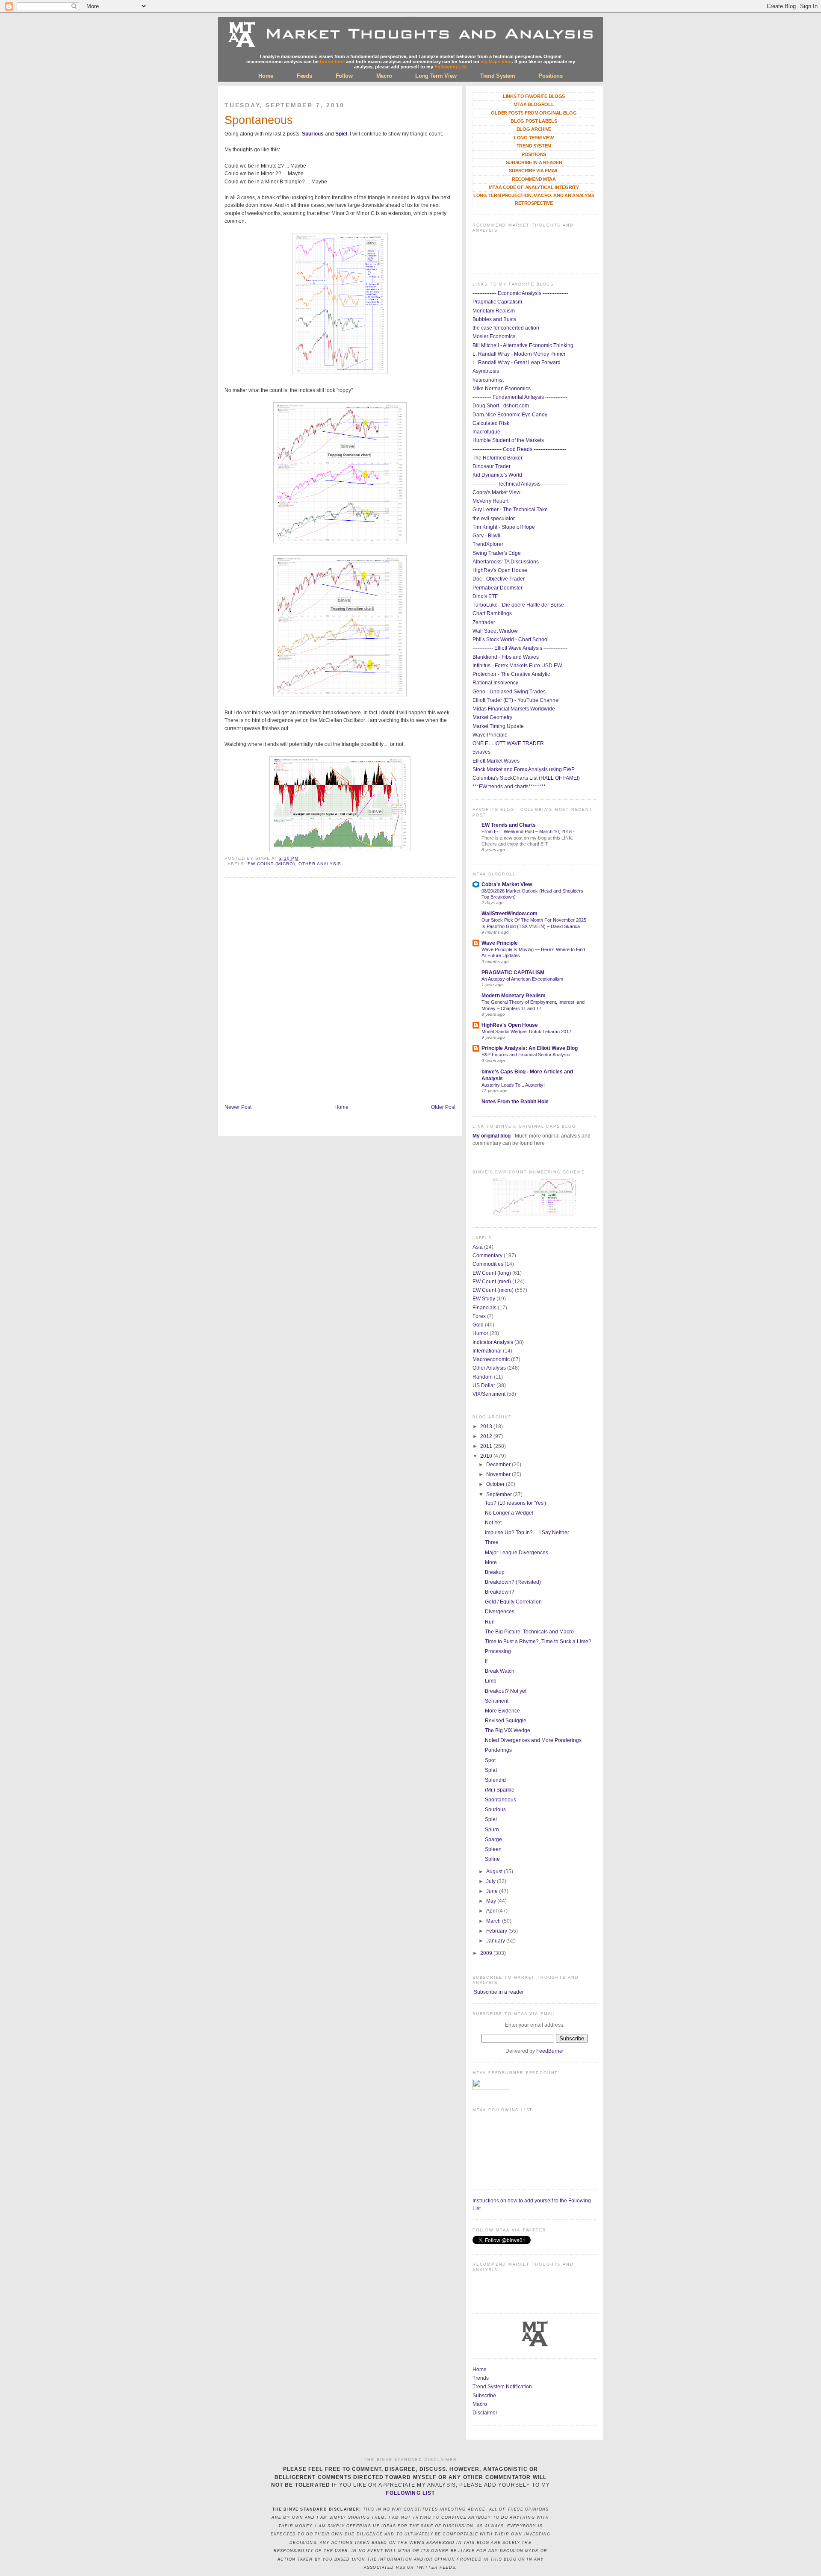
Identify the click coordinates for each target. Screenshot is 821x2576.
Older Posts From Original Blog (534, 113)
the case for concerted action (506, 328)
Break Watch (500, 1671)
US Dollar (484, 1385)
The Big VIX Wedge (508, 1730)
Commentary (487, 1256)
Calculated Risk (491, 423)
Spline (492, 1859)
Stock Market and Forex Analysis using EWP (524, 769)
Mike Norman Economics (502, 389)
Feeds (304, 76)
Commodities (488, 1264)
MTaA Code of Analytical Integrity (534, 187)
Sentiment (497, 1701)
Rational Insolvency (495, 683)
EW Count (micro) (271, 864)
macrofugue (486, 432)
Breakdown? (500, 1592)
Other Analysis (320, 864)
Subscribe (484, 2396)
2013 (487, 1427)
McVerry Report (490, 501)
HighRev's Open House (500, 570)
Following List (451, 67)
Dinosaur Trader (492, 466)
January (496, 1941)
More (491, 1562)
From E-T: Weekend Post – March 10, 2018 (527, 831)
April (492, 1911)
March (494, 1921)
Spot (490, 1760)
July (492, 1881)
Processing (498, 1651)
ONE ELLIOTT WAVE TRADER (508, 743)
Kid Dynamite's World (497, 475)
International (487, 1351)
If (486, 1661)
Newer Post (238, 1107)
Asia (478, 1247)
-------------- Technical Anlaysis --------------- (520, 484)
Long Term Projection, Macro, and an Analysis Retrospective (534, 199)
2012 (487, 1436)
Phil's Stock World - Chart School (511, 640)
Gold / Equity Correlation (513, 1602)
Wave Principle (490, 735)
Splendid (495, 1780)
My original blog (492, 1136)
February (497, 1931)
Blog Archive (534, 129)
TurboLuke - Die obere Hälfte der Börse (518, 605)
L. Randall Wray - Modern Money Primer (519, 354)
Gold (478, 1325)
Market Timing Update (498, 726)
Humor (480, 1333)
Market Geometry (492, 717)
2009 (487, 1953)
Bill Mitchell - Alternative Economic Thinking (523, 345)
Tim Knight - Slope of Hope (504, 527)
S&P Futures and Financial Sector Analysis (526, 1055)
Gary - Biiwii (486, 536)
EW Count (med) (492, 1282)
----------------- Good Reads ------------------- (519, 449)
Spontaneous (259, 120)
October (496, 1484)
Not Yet (493, 1523)
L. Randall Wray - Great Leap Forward (517, 363)
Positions (550, 76)
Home (266, 76)
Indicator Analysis (493, 1342)
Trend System (498, 76)
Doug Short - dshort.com (501, 406)
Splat (491, 1770)
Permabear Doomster (498, 588)
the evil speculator (494, 519)
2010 (487, 1456)
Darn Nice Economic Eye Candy (510, 415)
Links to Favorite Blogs (534, 96)
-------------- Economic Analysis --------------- (520, 293)
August (495, 1872)
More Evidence (502, 1711)
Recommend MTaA (534, 179)
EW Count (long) (492, 1273)
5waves (481, 752)
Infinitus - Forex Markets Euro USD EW (517, 666)
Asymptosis (486, 371)
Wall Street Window (495, 631)
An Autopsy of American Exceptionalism (522, 979)
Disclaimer (485, 2413)
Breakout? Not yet (506, 1691)
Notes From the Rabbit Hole (515, 1102)
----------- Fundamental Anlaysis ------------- (520, 397)
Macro (384, 76)
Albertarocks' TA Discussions (506, 562)
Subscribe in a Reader (534, 162)
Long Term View (436, 76)
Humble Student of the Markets (508, 440)
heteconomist (488, 380)
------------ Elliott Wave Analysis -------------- (520, 648)
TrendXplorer (488, 544)
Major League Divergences (517, 1553)
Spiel (341, 134)
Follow (344, 76)
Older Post (443, 1107)
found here (332, 62)
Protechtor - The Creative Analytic (511, 674)
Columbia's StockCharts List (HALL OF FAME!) (526, 778)
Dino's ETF (485, 596)
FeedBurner (550, 2051)
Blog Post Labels (534, 121)
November (499, 1474)
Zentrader (484, 622)
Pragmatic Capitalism (497, 302)
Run (490, 1622)
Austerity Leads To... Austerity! (513, 1085)
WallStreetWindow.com (509, 914)
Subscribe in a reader (499, 1992)
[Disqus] (340, 992)
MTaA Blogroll (534, 104)
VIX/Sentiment (489, 1394)
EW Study (484, 1299)
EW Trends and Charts (509, 825)
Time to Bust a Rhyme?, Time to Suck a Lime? (538, 1642)
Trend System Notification (502, 2387)
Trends (481, 2378)
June (493, 1891)
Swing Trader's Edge (497, 553)
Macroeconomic (491, 1359)
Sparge (493, 1839)
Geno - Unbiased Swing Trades (509, 692)
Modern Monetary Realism (514, 996)
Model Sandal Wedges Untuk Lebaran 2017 (526, 1032)
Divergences (500, 1612)
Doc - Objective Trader (499, 579)
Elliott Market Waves (496, 761)
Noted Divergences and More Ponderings (533, 1740)
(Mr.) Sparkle (500, 1790)
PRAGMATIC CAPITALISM (513, 973)
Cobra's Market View (496, 492)
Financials (484, 1308)
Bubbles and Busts (494, 319)
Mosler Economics (494, 336)
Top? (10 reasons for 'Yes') (515, 1503)
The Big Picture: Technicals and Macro (529, 1632)
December (499, 1465)
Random (483, 1377)
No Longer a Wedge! (509, 1513)
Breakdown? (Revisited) (513, 1582)
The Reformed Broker (498, 458)
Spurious (313, 134)
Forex (479, 1316)
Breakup (495, 1572)
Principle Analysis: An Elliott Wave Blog (530, 1048)
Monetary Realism (494, 311)
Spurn (492, 1830)
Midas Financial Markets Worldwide (514, 709)
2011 (487, 1446)
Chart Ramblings (492, 613)
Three (492, 1542)
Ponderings (498, 1750)
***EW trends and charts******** (509, 787)
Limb (491, 1681)
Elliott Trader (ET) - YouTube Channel (516, 700)
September (500, 1494)
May (492, 1901)
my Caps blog (496, 62)
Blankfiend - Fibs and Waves (506, 657)
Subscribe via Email (534, 171)
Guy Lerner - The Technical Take (510, 510)
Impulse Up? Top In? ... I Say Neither (527, 1533)
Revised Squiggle (506, 1721)
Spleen (493, 1849)
